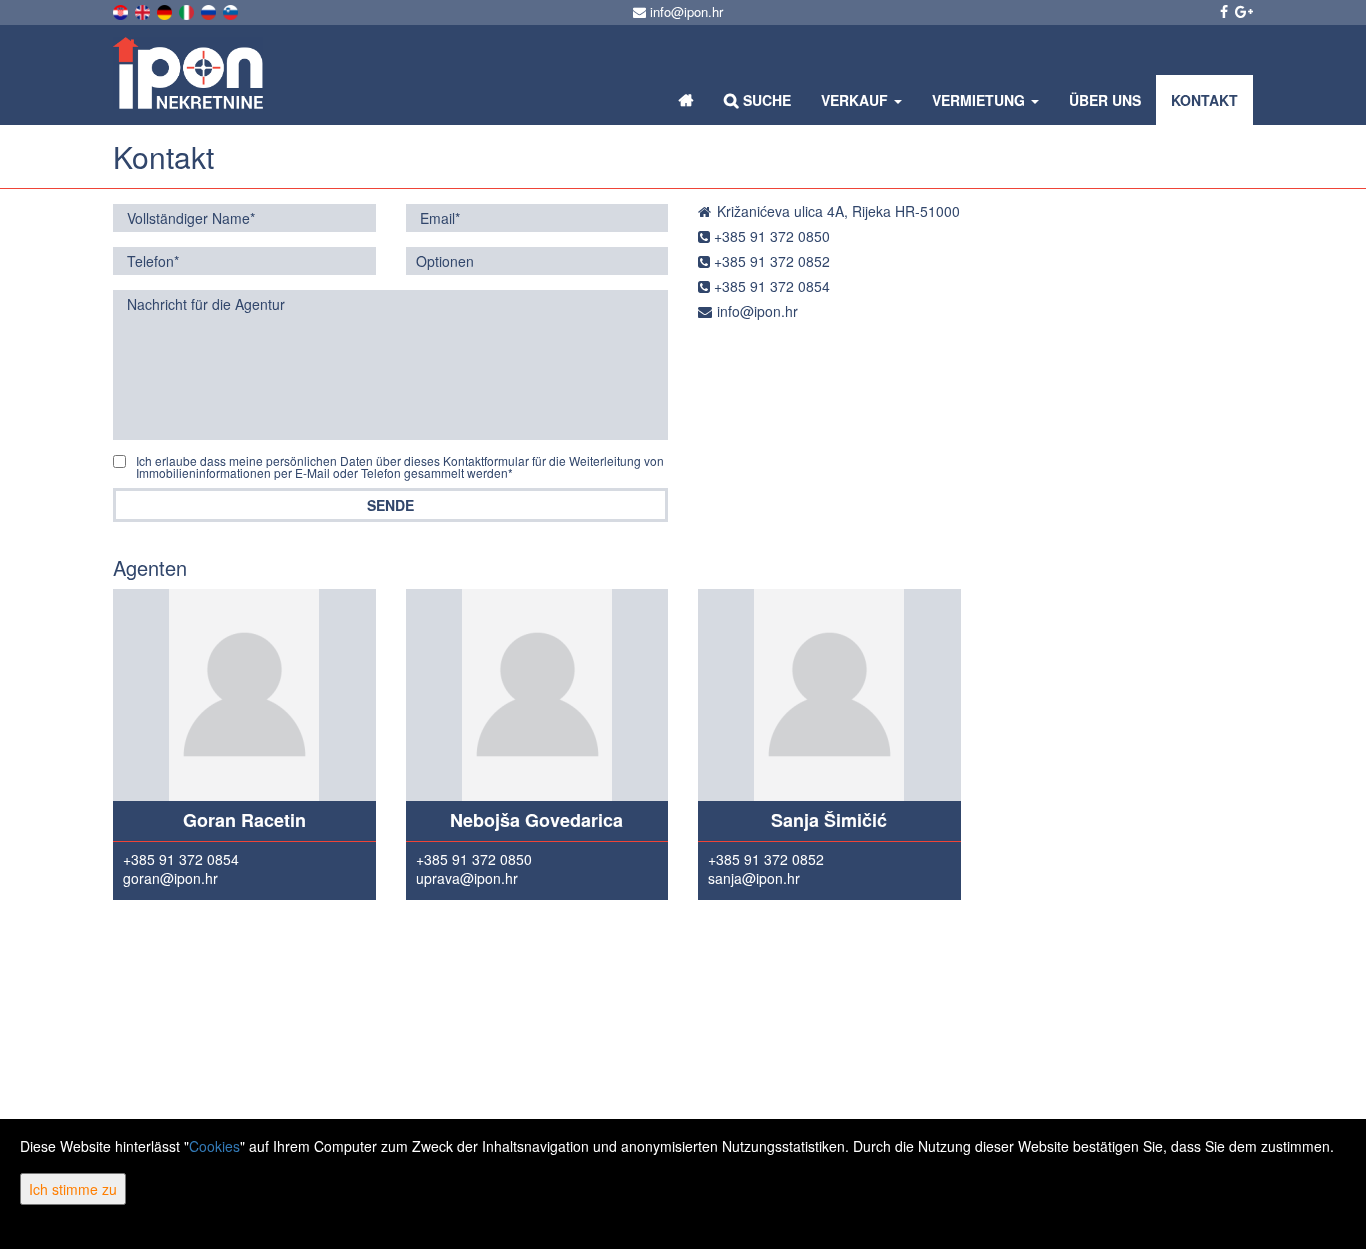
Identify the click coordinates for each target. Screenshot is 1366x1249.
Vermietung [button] (980, 100)
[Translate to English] (144, 10)
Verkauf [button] (856, 100)
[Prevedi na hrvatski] (122, 10)
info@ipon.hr (684, 11)
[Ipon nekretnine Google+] (1242, 11)
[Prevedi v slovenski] (232, 10)
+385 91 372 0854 (770, 286)
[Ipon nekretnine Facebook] (1222, 11)
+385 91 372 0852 (770, 261)
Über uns (1105, 100)
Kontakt (1204, 100)
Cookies (214, 1146)
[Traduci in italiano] (188, 10)
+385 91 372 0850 (770, 236)
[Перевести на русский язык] (210, 10)
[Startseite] (686, 100)
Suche (765, 100)
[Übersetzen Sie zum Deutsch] (166, 10)
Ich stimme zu (73, 1189)
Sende (390, 505)
